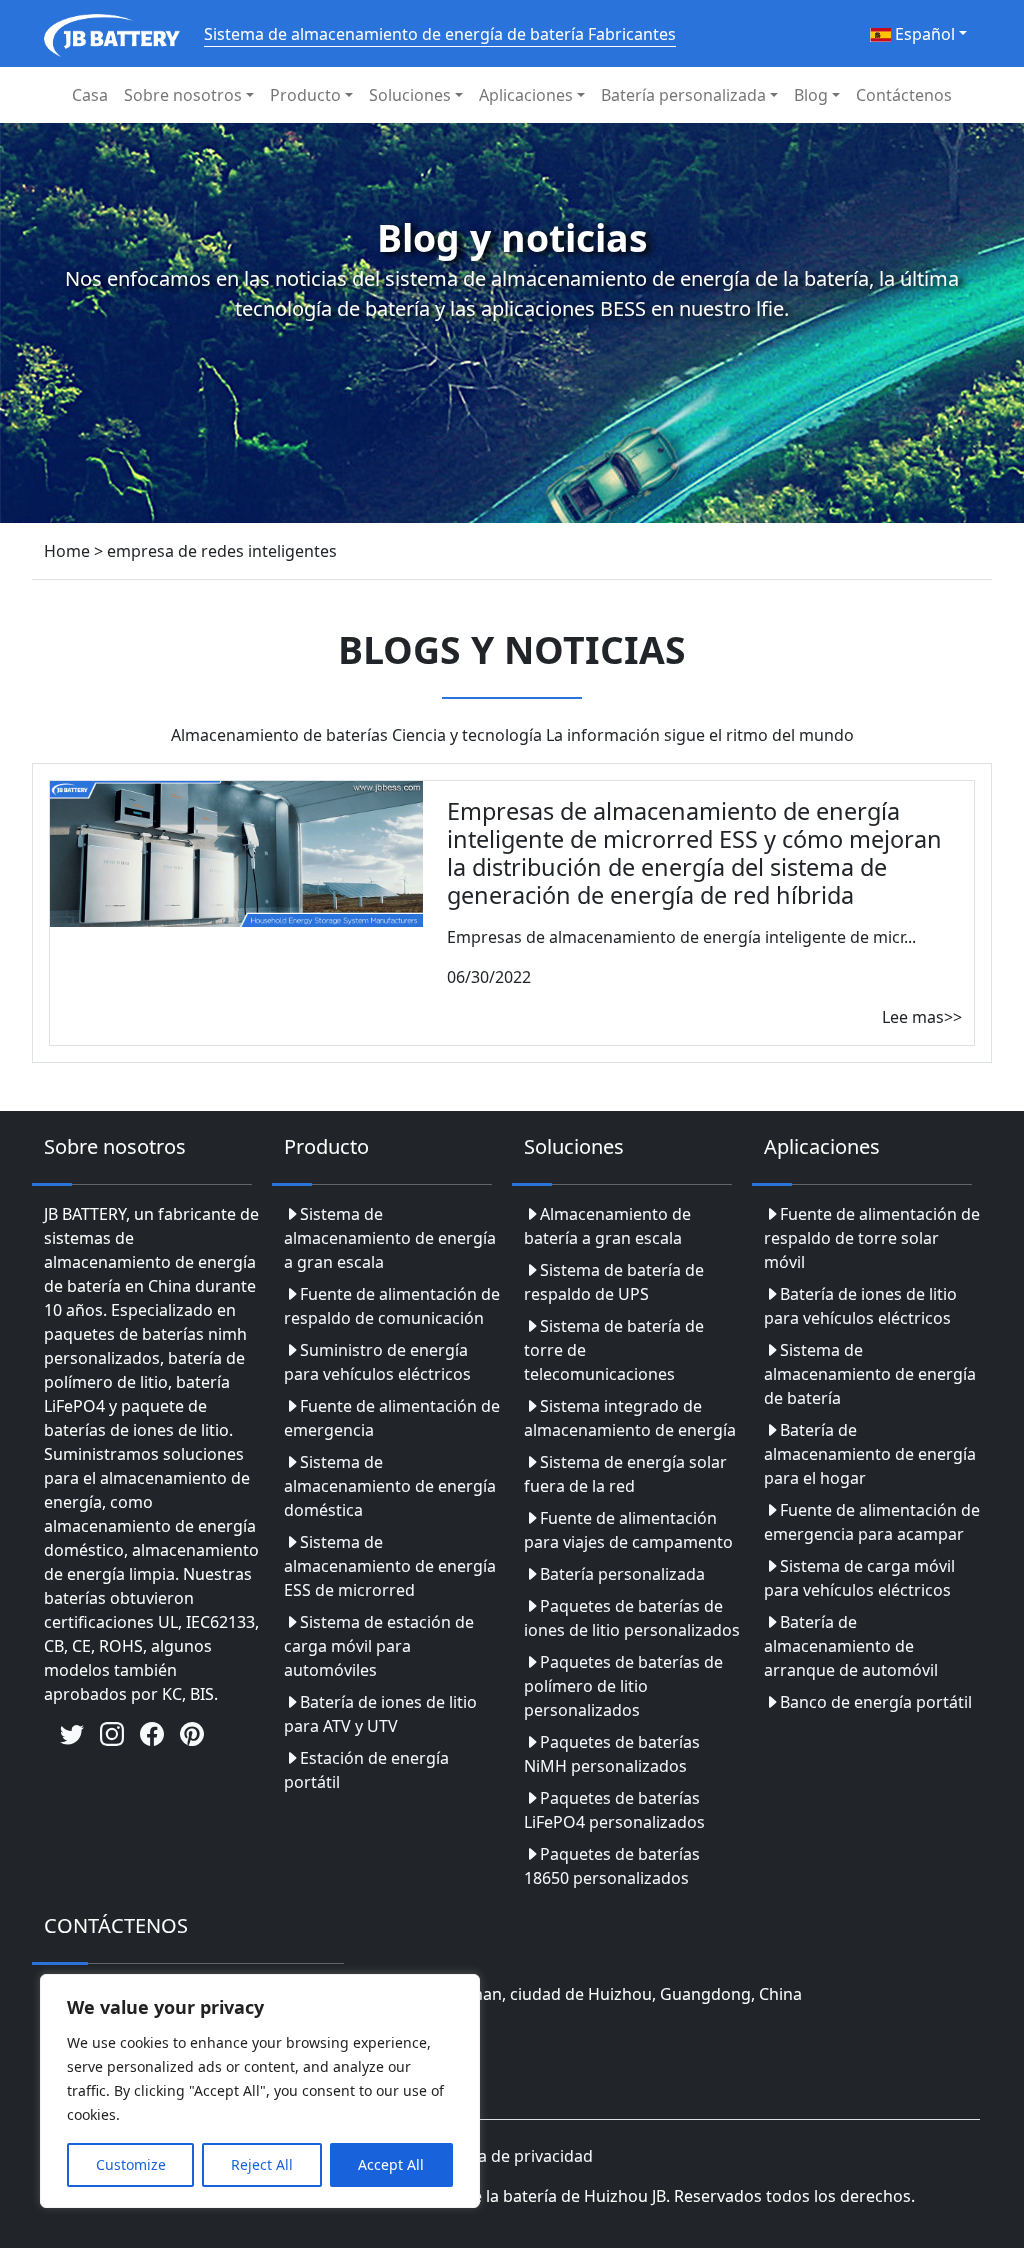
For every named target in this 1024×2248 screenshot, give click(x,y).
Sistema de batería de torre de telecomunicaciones (614, 1350)
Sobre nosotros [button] (183, 95)
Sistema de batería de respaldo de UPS (614, 1282)
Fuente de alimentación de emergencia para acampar (872, 1522)
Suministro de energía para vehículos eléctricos (377, 1362)
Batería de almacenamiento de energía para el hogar (870, 1454)
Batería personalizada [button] (683, 95)
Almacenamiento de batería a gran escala (607, 1226)
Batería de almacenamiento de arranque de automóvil (851, 1646)
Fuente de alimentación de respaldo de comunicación (392, 1306)
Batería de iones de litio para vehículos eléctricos (860, 1306)
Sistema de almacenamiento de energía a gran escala (390, 1238)
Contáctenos (904, 95)
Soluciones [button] (410, 95)
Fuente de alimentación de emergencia (392, 1418)
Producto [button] (305, 95)
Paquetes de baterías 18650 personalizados (612, 1866)
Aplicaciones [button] (526, 95)
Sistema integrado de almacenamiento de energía (630, 1418)
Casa (90, 95)
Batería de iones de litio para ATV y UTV (380, 1714)
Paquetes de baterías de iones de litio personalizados (632, 1618)
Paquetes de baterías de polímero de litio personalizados (623, 1686)
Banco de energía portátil (876, 1702)
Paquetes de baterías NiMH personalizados (612, 1754)
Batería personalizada (622, 1574)
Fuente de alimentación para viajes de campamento (628, 1530)
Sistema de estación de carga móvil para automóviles (379, 1646)
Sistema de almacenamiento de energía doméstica (390, 1486)
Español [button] (923, 34)
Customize (131, 2164)
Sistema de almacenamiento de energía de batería (870, 1374)
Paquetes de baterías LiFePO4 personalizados (614, 1810)
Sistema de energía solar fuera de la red (625, 1474)
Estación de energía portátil (366, 1770)
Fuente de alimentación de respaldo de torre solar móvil (872, 1238)
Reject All (262, 2164)
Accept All (391, 2164)
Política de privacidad (512, 2156)
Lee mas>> (922, 1017)
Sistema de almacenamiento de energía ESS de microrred (390, 1566)
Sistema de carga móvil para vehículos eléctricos (859, 1578)
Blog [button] (811, 95)
